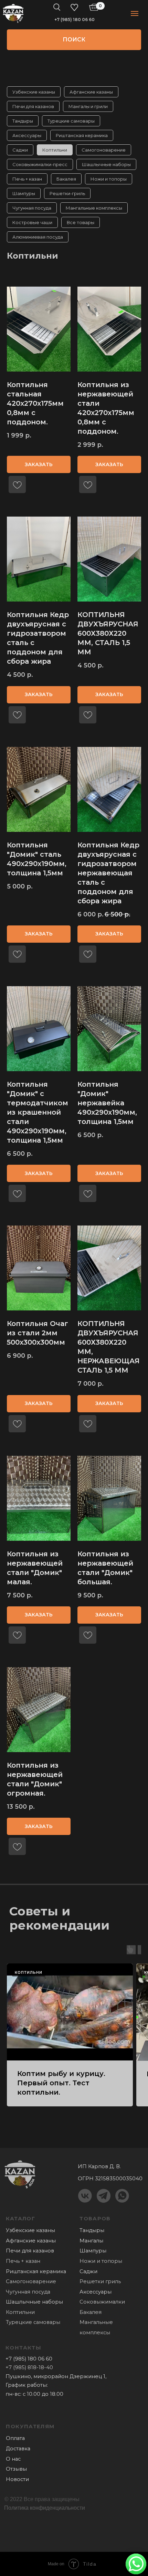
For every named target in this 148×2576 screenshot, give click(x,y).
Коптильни (55, 150)
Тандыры (23, 121)
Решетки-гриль (67, 193)
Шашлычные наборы (106, 164)
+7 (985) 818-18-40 (29, 2367)
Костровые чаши (32, 222)
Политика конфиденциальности (45, 2508)
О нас (13, 2459)
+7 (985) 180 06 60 (75, 20)
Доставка (18, 2449)
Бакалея (66, 179)
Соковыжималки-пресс (40, 164)
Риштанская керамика (82, 135)
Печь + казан (27, 179)
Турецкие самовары (71, 121)
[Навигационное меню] (135, 13)
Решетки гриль (100, 2281)
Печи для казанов (33, 106)
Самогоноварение (104, 150)
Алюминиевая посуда (38, 237)
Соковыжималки (102, 2302)
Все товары (81, 222)
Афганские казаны (91, 92)
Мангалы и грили (88, 106)
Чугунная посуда (32, 208)
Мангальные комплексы (94, 208)
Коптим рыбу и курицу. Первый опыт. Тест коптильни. (61, 2083)
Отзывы (16, 2469)
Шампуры (24, 193)
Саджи (20, 150)
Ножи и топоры (109, 179)
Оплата (15, 2438)
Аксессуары (27, 135)
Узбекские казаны (34, 92)
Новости (17, 2479)
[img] (13, 13)
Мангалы (91, 2241)
